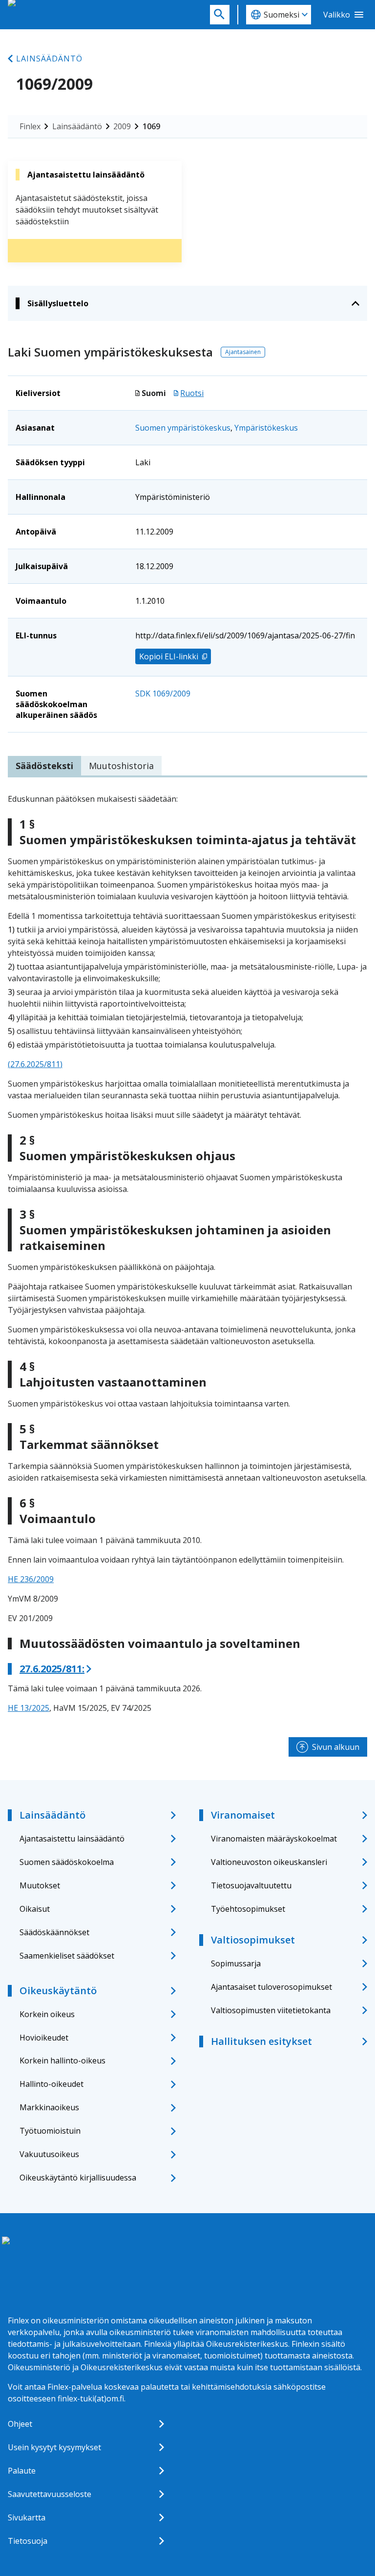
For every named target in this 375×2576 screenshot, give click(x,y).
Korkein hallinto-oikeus (62, 2061)
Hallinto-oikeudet (52, 2084)
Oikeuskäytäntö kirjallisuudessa (78, 2178)
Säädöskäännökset (54, 1932)
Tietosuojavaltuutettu (251, 1885)
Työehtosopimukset (248, 1909)
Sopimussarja (236, 1963)
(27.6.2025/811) (35, 1064)
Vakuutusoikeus (49, 2154)
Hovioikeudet (44, 2038)
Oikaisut (35, 1909)
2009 (122, 126)
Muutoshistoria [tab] (121, 766)
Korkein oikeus (47, 2014)
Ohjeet (20, 2424)
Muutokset (40, 1885)
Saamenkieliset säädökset (67, 1956)
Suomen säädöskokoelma (67, 1862)
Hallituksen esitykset (261, 2041)
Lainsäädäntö (49, 59)
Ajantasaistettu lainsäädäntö (72, 1839)
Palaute (22, 2471)
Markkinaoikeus (49, 2107)
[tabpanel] (187, 1253)
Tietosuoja (28, 2541)
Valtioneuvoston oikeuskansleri (269, 1862)
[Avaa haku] (220, 15)
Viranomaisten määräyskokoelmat (274, 1839)
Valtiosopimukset (253, 1940)
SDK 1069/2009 (163, 694)
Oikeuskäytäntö (58, 1991)
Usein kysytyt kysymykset (54, 2447)
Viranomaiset (243, 1815)
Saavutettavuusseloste (50, 2494)
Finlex (30, 126)
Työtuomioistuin (50, 2131)
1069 (151, 126)
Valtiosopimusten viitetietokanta (271, 2010)
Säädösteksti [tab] (44, 766)
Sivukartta (27, 2517)
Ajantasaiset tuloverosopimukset (271, 1987)
